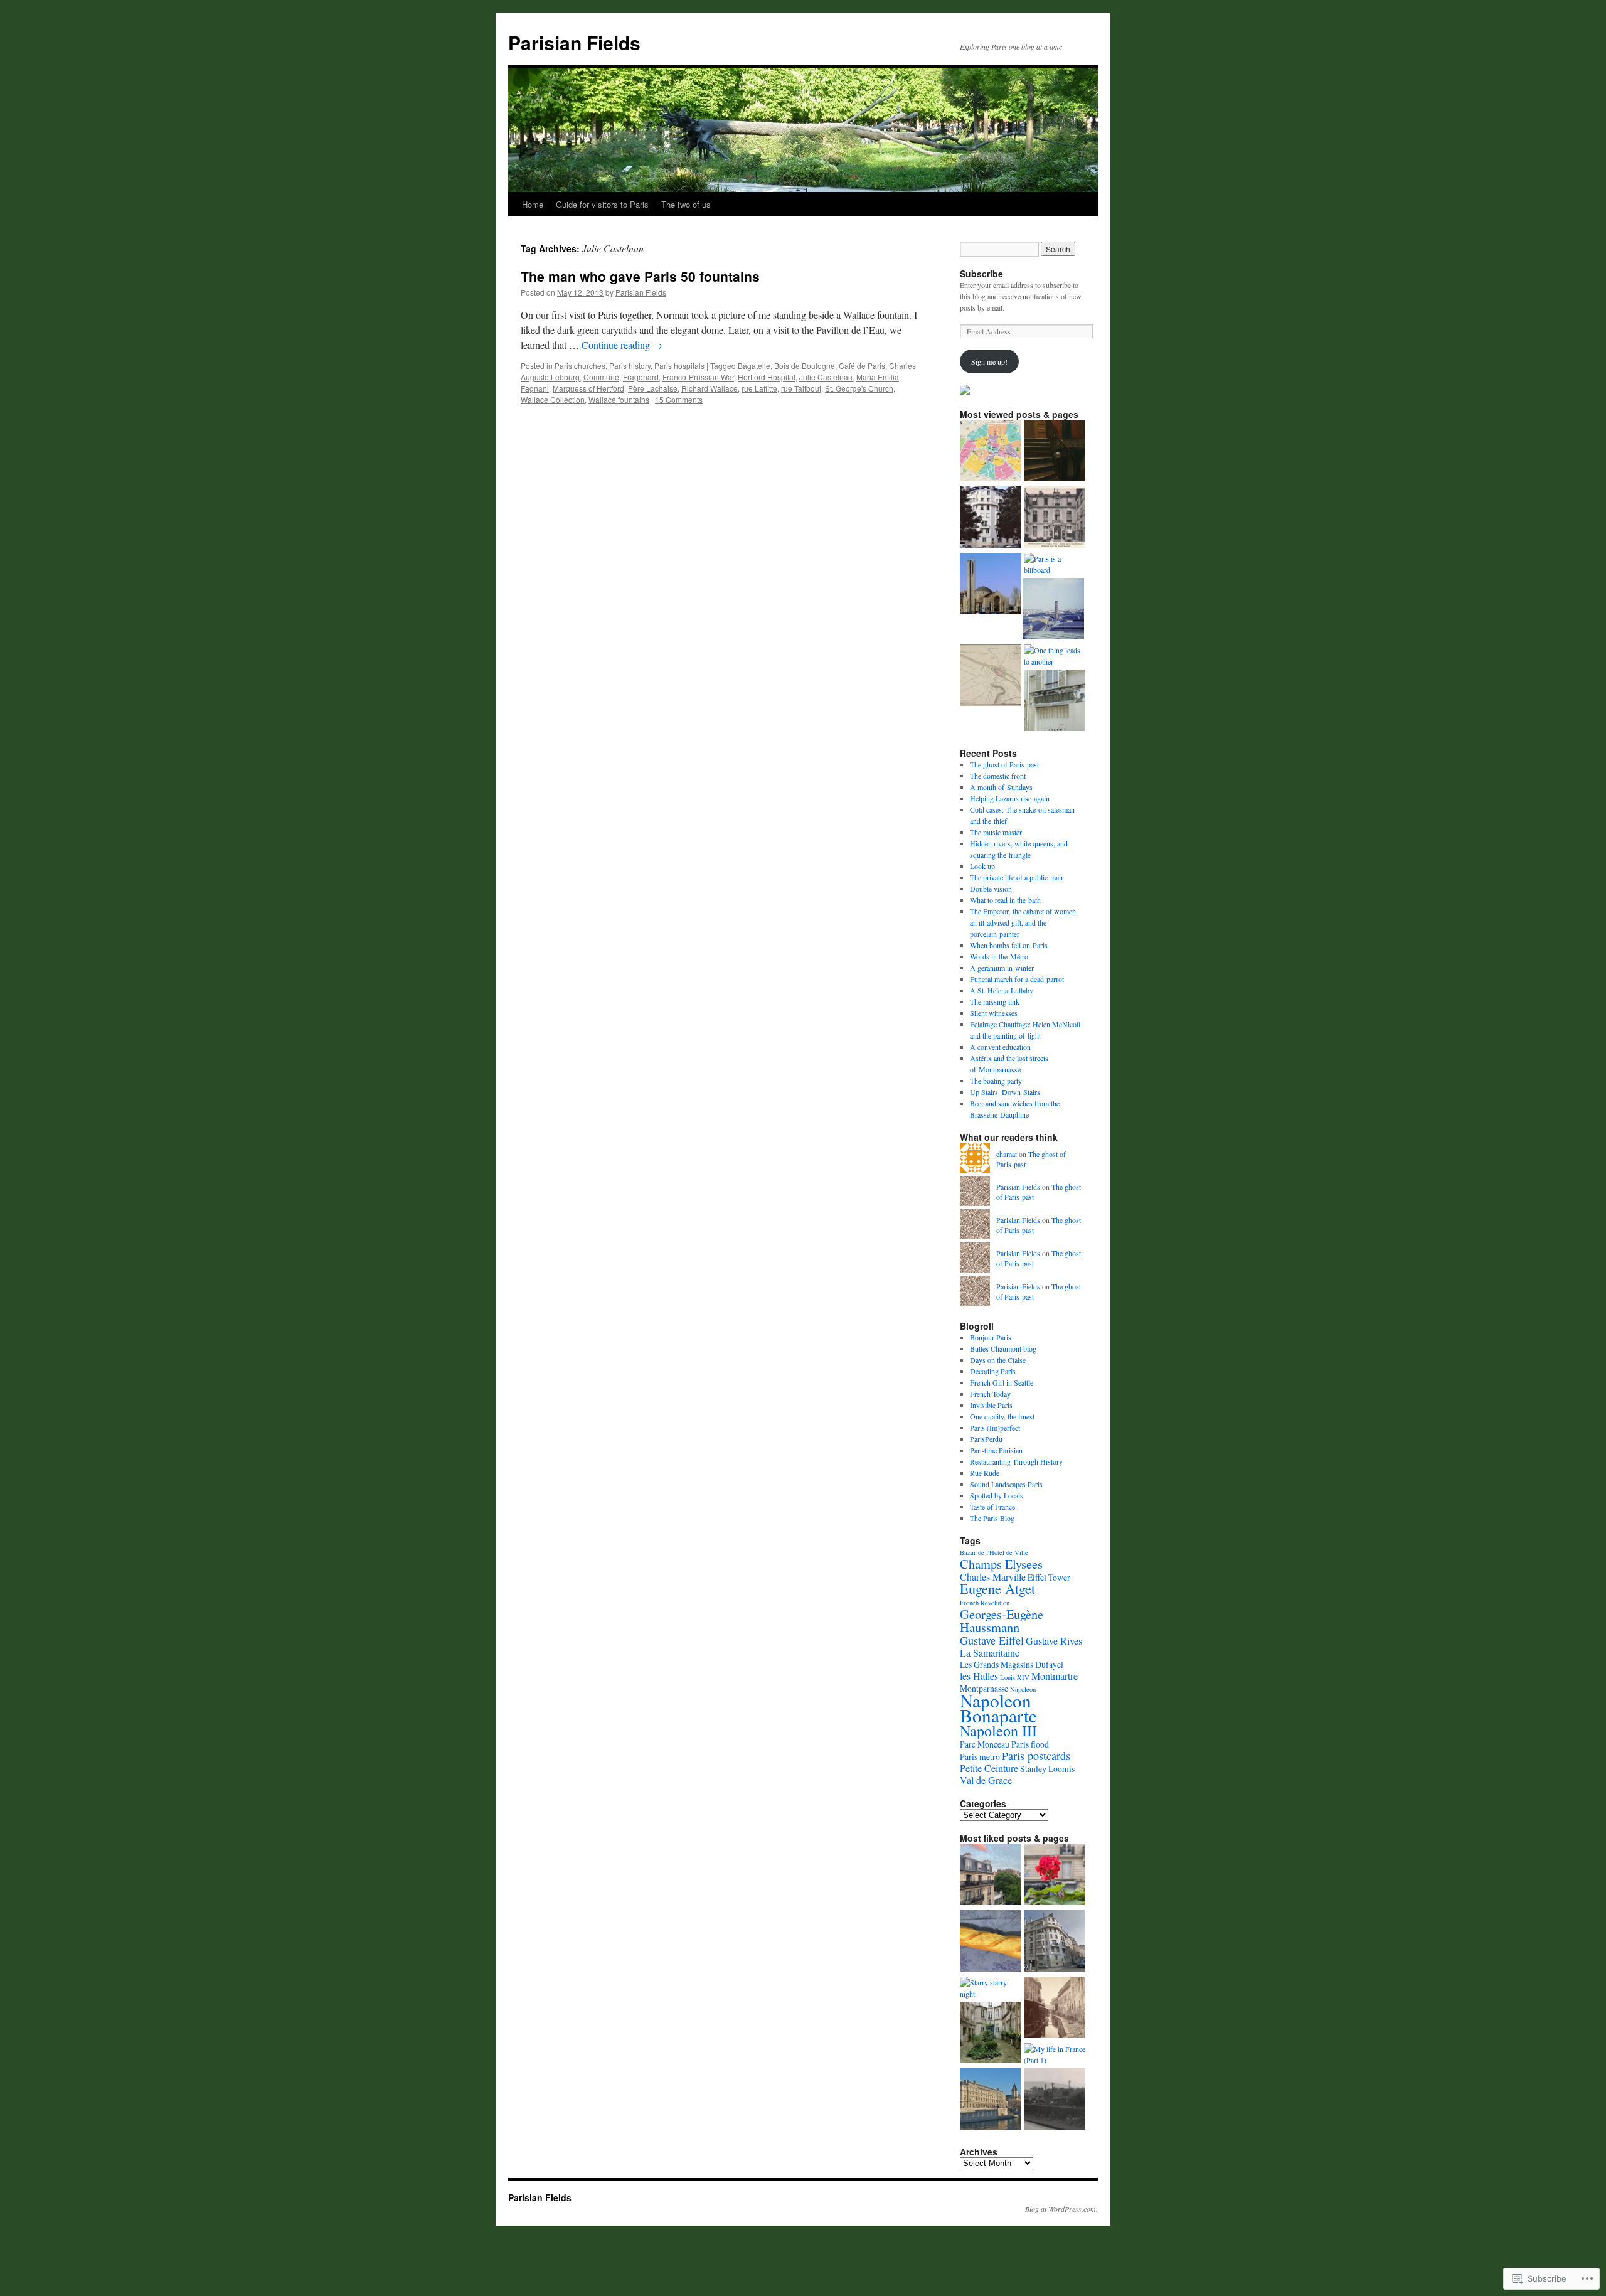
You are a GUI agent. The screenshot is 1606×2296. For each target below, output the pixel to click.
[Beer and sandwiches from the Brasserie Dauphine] (991, 2100)
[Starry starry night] (991, 1988)
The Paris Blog (992, 1518)
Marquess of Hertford (588, 388)
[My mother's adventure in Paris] (1055, 2100)
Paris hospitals (679, 366)
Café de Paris (862, 366)
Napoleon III (998, 1731)
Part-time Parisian (996, 1450)
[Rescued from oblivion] (991, 2034)
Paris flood (1030, 1744)
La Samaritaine (990, 1653)
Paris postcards (1036, 1756)
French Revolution (985, 1603)
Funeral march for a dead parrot (1017, 979)
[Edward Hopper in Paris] (1055, 452)
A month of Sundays (1001, 787)
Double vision (991, 889)
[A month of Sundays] (991, 1876)
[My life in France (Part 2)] (1055, 1942)
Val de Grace (986, 1780)
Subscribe (981, 274)
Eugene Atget (997, 1589)
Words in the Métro (999, 956)
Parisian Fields (574, 42)
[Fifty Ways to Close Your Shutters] (1055, 702)
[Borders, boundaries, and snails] (991, 452)
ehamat (1007, 1154)
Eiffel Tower (1049, 1577)
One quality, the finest (1002, 1416)
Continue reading (622, 345)
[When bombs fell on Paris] (991, 585)
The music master (996, 832)
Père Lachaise (653, 388)
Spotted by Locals (997, 1495)
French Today (990, 1394)
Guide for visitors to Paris (602, 204)
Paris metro (980, 1757)
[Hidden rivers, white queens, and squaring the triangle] (1055, 2009)
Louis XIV (1015, 1677)
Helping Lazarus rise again (1010, 798)
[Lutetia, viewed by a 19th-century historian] (991, 676)
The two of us (686, 204)
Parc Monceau (985, 1744)
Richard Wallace (710, 388)
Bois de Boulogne (805, 366)
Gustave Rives (1054, 1641)
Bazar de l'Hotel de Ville (994, 1552)
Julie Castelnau (826, 377)
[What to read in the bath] (991, 1942)
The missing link (995, 1001)
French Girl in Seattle (1002, 1382)
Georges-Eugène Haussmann (1002, 1621)
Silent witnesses (994, 1013)
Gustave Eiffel (992, 1640)
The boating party (996, 1081)
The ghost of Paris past (1004, 764)
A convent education (1000, 1047)
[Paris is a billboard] (1055, 564)
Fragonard (641, 377)
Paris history (630, 366)
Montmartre (1055, 1676)
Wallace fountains (619, 399)
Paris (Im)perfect (995, 1428)
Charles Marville (993, 1577)
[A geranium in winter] (1055, 1876)
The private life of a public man (1016, 877)
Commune (601, 377)
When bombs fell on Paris (1009, 945)
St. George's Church (859, 388)
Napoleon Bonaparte (998, 1708)
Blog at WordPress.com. (1061, 2209)
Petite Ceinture (989, 1768)
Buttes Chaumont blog (1003, 1348)
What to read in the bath (1005, 900)
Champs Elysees (1001, 1564)
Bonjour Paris (991, 1337)
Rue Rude (985, 1473)
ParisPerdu (986, 1439)
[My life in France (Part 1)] (1055, 2054)
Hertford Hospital (767, 377)
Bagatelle (754, 366)
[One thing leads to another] (1055, 656)
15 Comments (679, 399)
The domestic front (998, 776)
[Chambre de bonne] (991, 518)
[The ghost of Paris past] (1053, 610)
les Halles (979, 1676)
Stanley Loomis (1047, 1769)
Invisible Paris (991, 1405)
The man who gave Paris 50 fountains (640, 276)
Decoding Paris (993, 1371)
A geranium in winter (1002, 968)
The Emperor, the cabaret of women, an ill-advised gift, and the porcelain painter (1024, 922)
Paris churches (580, 366)
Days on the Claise (998, 1360)
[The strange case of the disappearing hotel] (1055, 518)
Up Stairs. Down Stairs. (1006, 1092)
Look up (982, 866)
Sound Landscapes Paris (1006, 1484)
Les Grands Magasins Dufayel (1012, 1664)
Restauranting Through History (1016, 1461)
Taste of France (992, 1507)
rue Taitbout (801, 388)
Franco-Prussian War (698, 377)
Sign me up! (989, 361)
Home (533, 204)
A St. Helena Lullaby (1002, 990)
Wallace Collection (553, 399)
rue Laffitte (759, 388)
